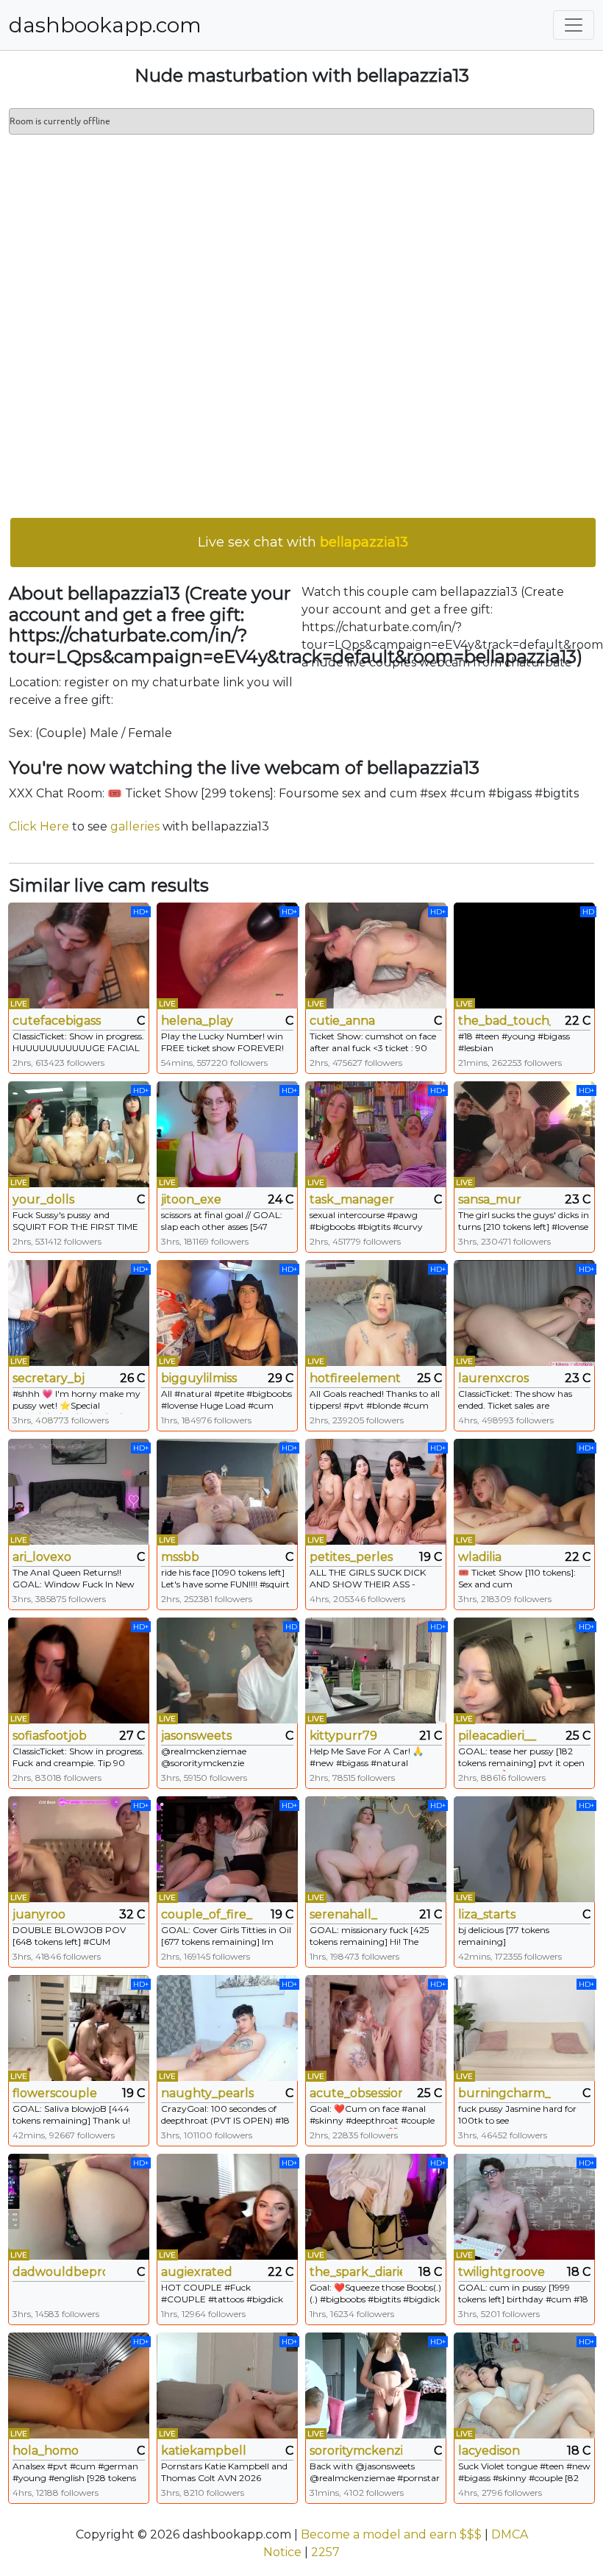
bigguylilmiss (199, 1378)
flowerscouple (55, 2093)
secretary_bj (49, 1378)
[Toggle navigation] (574, 25)
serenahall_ (343, 1914)
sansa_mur (490, 1199)
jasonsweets (196, 1736)
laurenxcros (493, 1378)
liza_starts (487, 1914)
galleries (135, 826)
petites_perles (351, 1557)
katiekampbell (204, 2451)
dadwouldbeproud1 (59, 2272)
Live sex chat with (303, 542)
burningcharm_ (504, 2093)
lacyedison (489, 2451)
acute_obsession (356, 2093)
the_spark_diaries (356, 2272)
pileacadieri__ (497, 1736)
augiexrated (197, 2272)
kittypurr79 (343, 1736)
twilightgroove (502, 2272)
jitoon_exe (191, 1199)
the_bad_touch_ (504, 1021)
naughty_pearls (207, 2093)
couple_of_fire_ (207, 1914)
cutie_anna (342, 1021)
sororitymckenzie (356, 2451)
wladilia (480, 1557)
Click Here (39, 826)
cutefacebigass (57, 1021)
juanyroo (39, 1914)
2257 (325, 2552)
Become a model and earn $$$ (391, 2534)
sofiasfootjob (50, 1736)
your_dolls (43, 1199)
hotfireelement (355, 1378)
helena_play (197, 1021)
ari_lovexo (42, 1557)
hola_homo (46, 2451)
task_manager (352, 1199)
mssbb (180, 1557)
